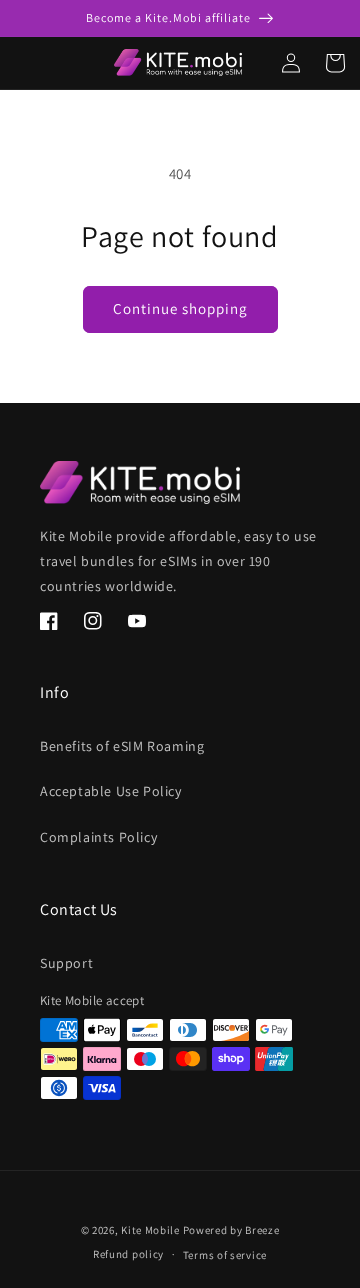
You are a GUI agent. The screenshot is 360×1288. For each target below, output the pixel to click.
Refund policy (128, 1254)
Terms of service (225, 1255)
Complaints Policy (98, 837)
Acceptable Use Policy (111, 791)
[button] (8, 63)
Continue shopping (180, 308)
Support (66, 963)
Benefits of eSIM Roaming (122, 746)
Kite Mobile (150, 1230)
